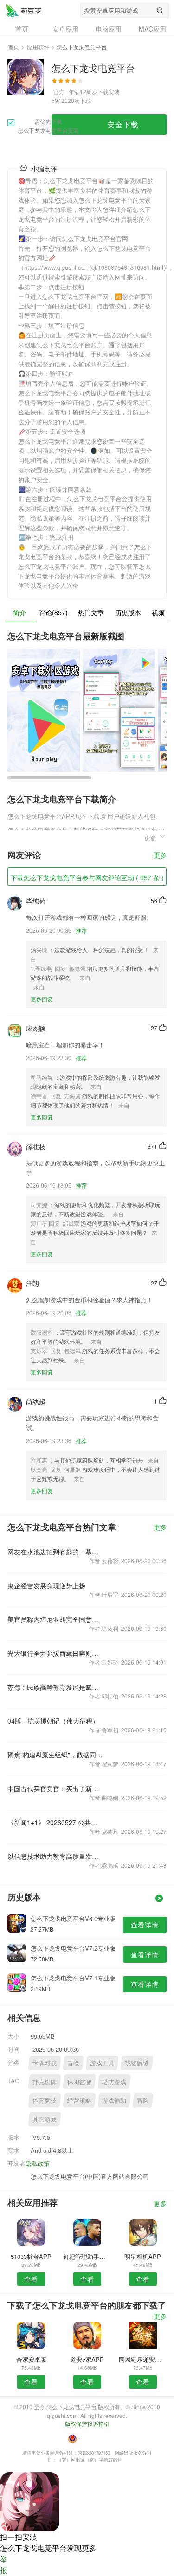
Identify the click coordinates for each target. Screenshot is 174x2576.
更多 (160, 855)
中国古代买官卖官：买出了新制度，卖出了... (55, 1788)
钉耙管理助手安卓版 (87, 2256)
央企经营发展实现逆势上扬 (46, 1585)
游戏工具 (102, 2063)
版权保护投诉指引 (87, 2423)
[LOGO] (24, 10)
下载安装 (109, 92)
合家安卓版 (31, 2359)
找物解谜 (137, 2063)
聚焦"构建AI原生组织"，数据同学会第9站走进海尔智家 (55, 1755)
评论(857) (53, 612)
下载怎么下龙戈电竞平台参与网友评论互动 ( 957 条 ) (87, 878)
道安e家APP (87, 2359)
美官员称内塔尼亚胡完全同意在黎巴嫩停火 (55, 1619)
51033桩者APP (31, 2256)
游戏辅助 (114, 2100)
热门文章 (91, 612)
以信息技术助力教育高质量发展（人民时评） (55, 1856)
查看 (31, 2279)
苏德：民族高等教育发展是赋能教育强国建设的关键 (55, 1687)
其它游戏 (45, 2119)
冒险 (73, 2063)
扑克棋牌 (45, 2082)
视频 (158, 612)
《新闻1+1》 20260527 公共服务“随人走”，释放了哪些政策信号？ (55, 1822)
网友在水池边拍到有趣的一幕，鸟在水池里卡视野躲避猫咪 (55, 1552)
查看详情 (145, 1925)
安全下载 (123, 124)
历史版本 (128, 612)
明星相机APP (143, 2256)
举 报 (4, 2565)
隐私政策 (38, 2163)
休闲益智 (79, 2082)
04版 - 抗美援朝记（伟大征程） (53, 1721)
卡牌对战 (45, 2063)
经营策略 (79, 2100)
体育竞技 (45, 2100)
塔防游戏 (114, 2082)
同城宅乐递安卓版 (143, 2359)
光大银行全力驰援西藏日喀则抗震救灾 (55, 1653)
